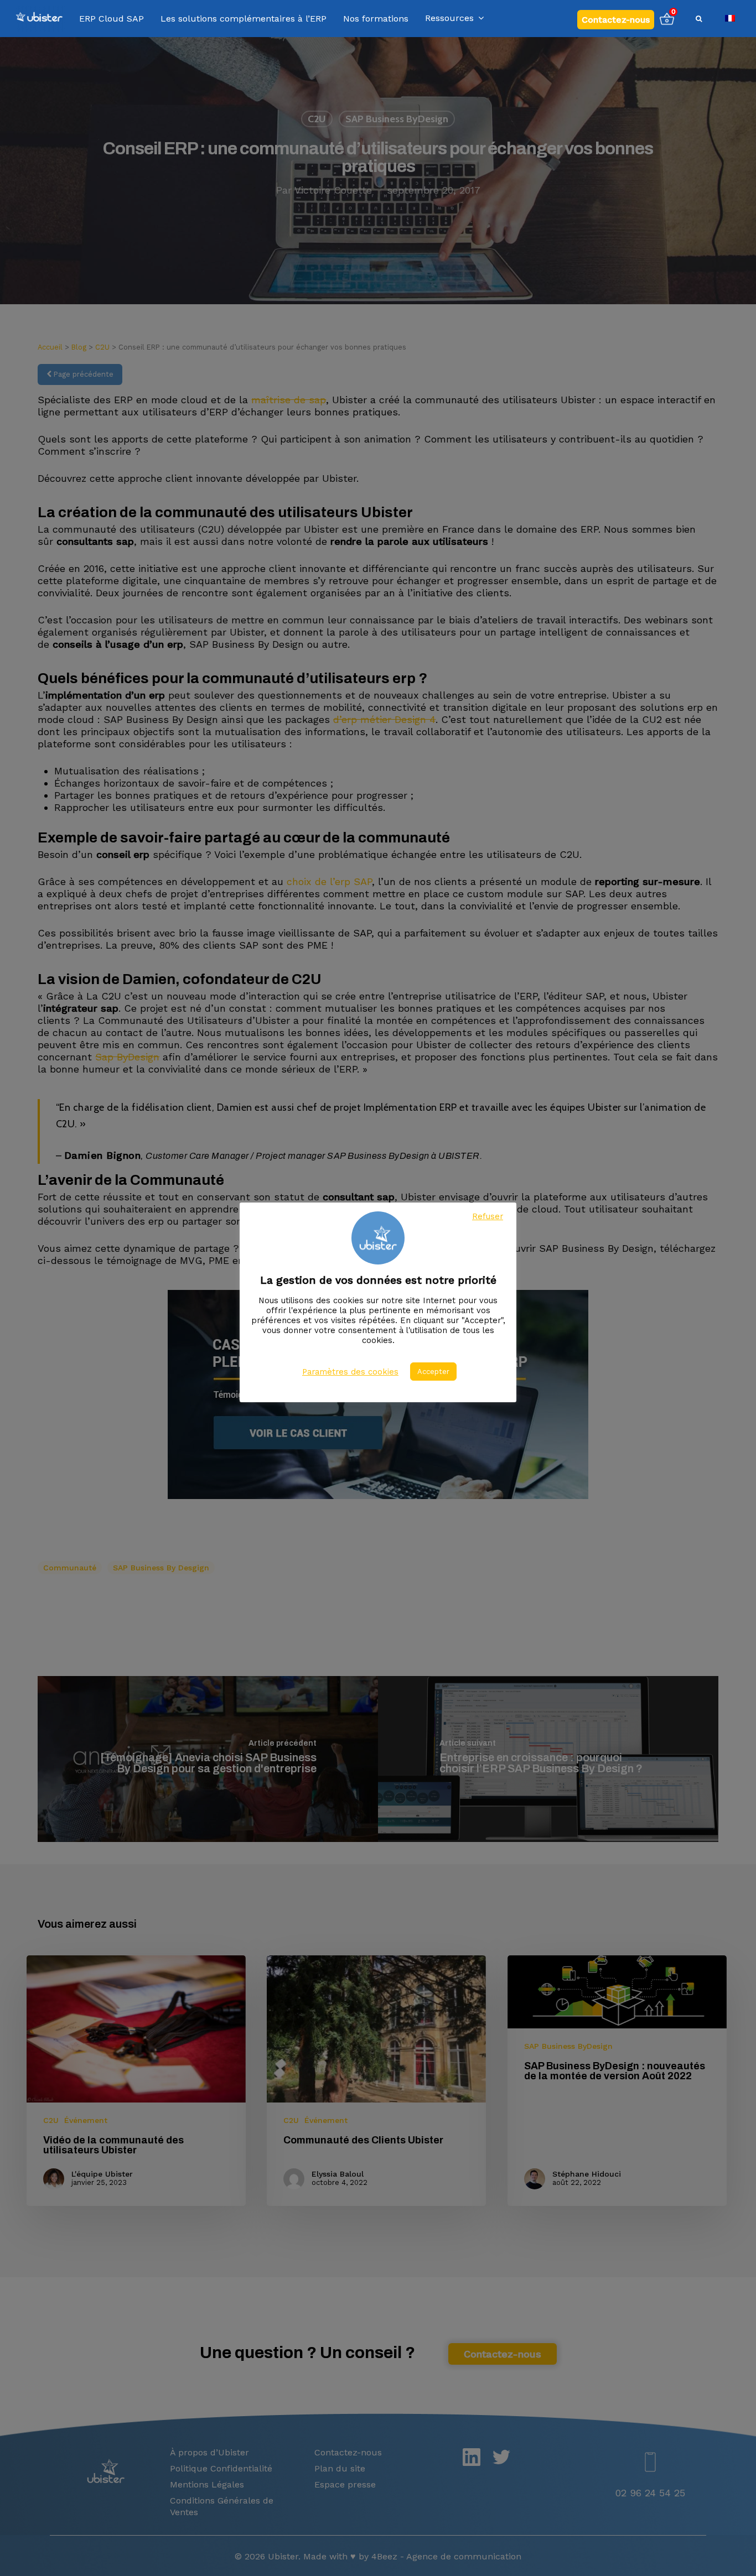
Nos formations (376, 19)
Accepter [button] (433, 1372)
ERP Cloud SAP (112, 19)
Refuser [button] (488, 1216)
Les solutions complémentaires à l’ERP (244, 19)
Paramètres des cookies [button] (350, 1372)
